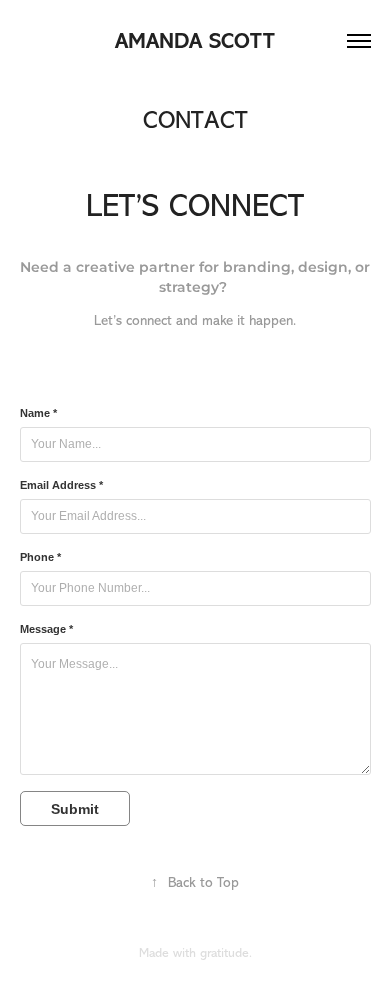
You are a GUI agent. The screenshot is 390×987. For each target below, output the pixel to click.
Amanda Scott (195, 41)
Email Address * (61, 485)
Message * (46, 629)
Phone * (40, 557)
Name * (38, 413)
